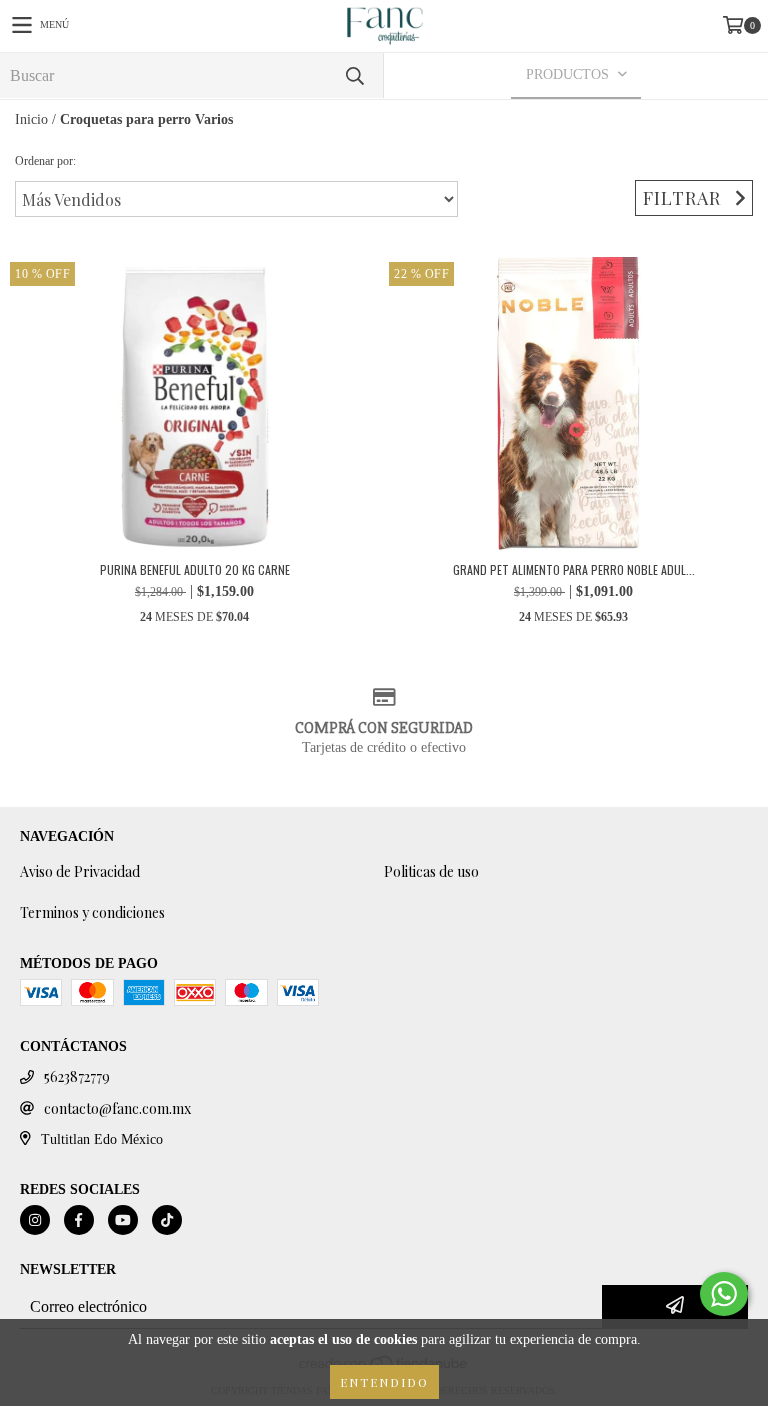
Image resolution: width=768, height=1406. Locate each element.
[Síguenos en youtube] (123, 1220)
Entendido (384, 1382)
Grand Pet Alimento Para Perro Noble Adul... (574, 569)
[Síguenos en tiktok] (167, 1220)
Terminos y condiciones (92, 912)
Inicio (31, 119)
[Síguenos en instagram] (35, 1220)
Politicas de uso (431, 871)
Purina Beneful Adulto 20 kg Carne (195, 569)
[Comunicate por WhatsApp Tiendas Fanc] (724, 1294)
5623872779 (77, 1076)
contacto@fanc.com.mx (117, 1108)
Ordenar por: (45, 161)
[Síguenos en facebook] (79, 1220)
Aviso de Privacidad (80, 871)
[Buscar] (354, 75)
